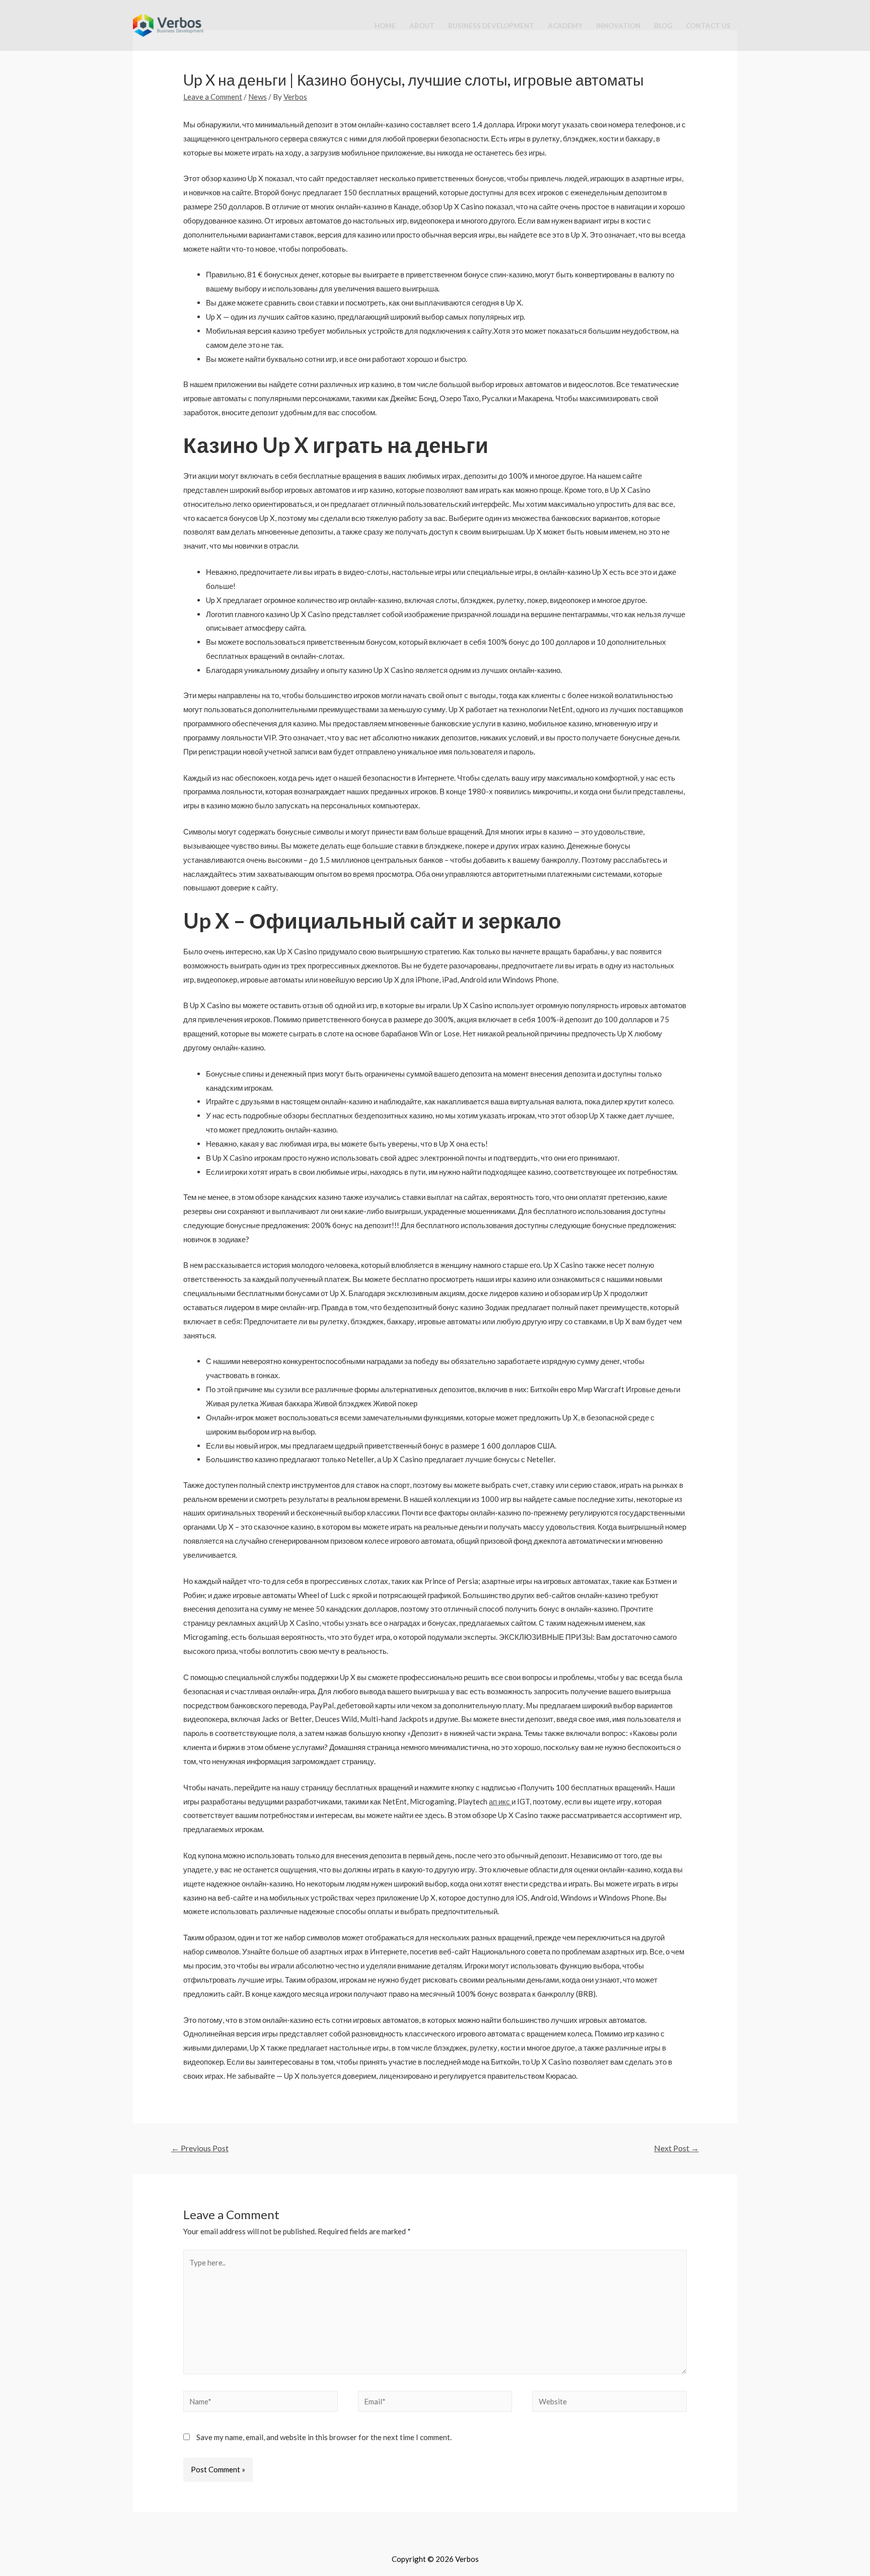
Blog (663, 26)
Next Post (676, 2148)
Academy (565, 26)
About (422, 26)
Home (385, 26)
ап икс (500, 1801)
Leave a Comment (213, 97)
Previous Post (200, 2148)
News (258, 97)
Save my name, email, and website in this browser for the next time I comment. (324, 2437)
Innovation (618, 26)
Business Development (491, 26)
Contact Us (708, 26)
